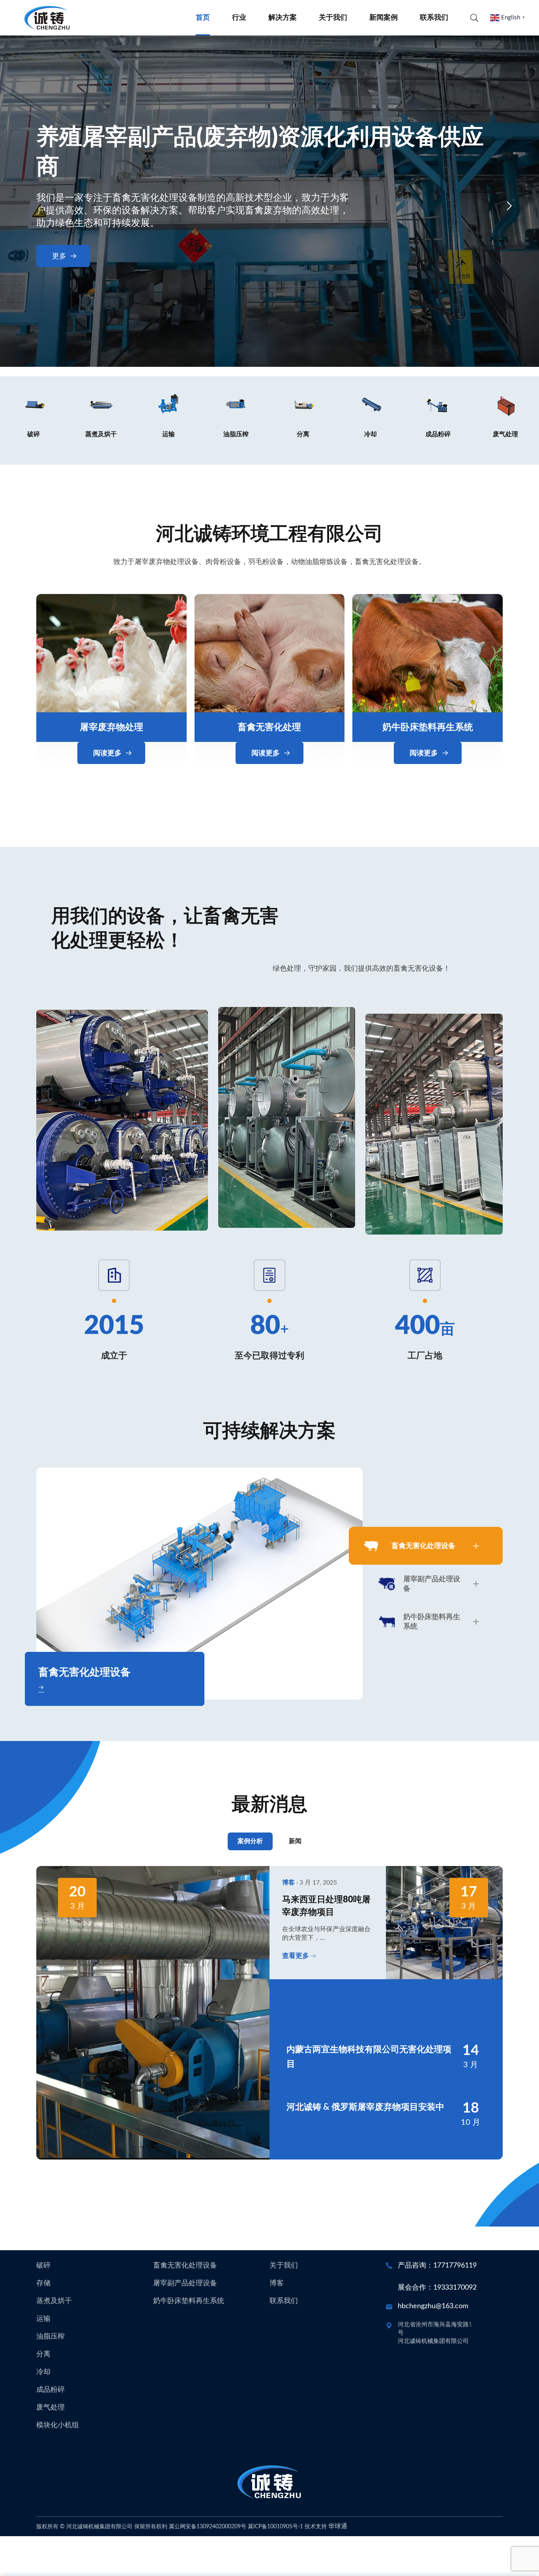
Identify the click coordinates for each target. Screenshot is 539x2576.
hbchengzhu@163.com (433, 2306)
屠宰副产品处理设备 (185, 2283)
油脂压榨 (51, 2337)
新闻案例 (384, 18)
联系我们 (434, 18)
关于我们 (333, 18)
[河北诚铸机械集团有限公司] (47, 18)
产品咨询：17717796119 (437, 2266)
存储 (43, 2283)
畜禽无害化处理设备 (185, 2266)
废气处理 (51, 2408)
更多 (59, 256)
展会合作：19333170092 (437, 2288)
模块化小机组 (58, 2425)
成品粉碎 (51, 2390)
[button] (30, 206)
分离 (43, 2354)
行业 (239, 18)
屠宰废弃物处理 (111, 727)
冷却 (43, 2372)
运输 (43, 2319)
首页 (203, 18)
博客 (277, 2283)
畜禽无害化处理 (269, 727)
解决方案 (283, 18)
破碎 (43, 2266)
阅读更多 (107, 753)
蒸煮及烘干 (54, 2301)
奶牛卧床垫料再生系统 (428, 727)
